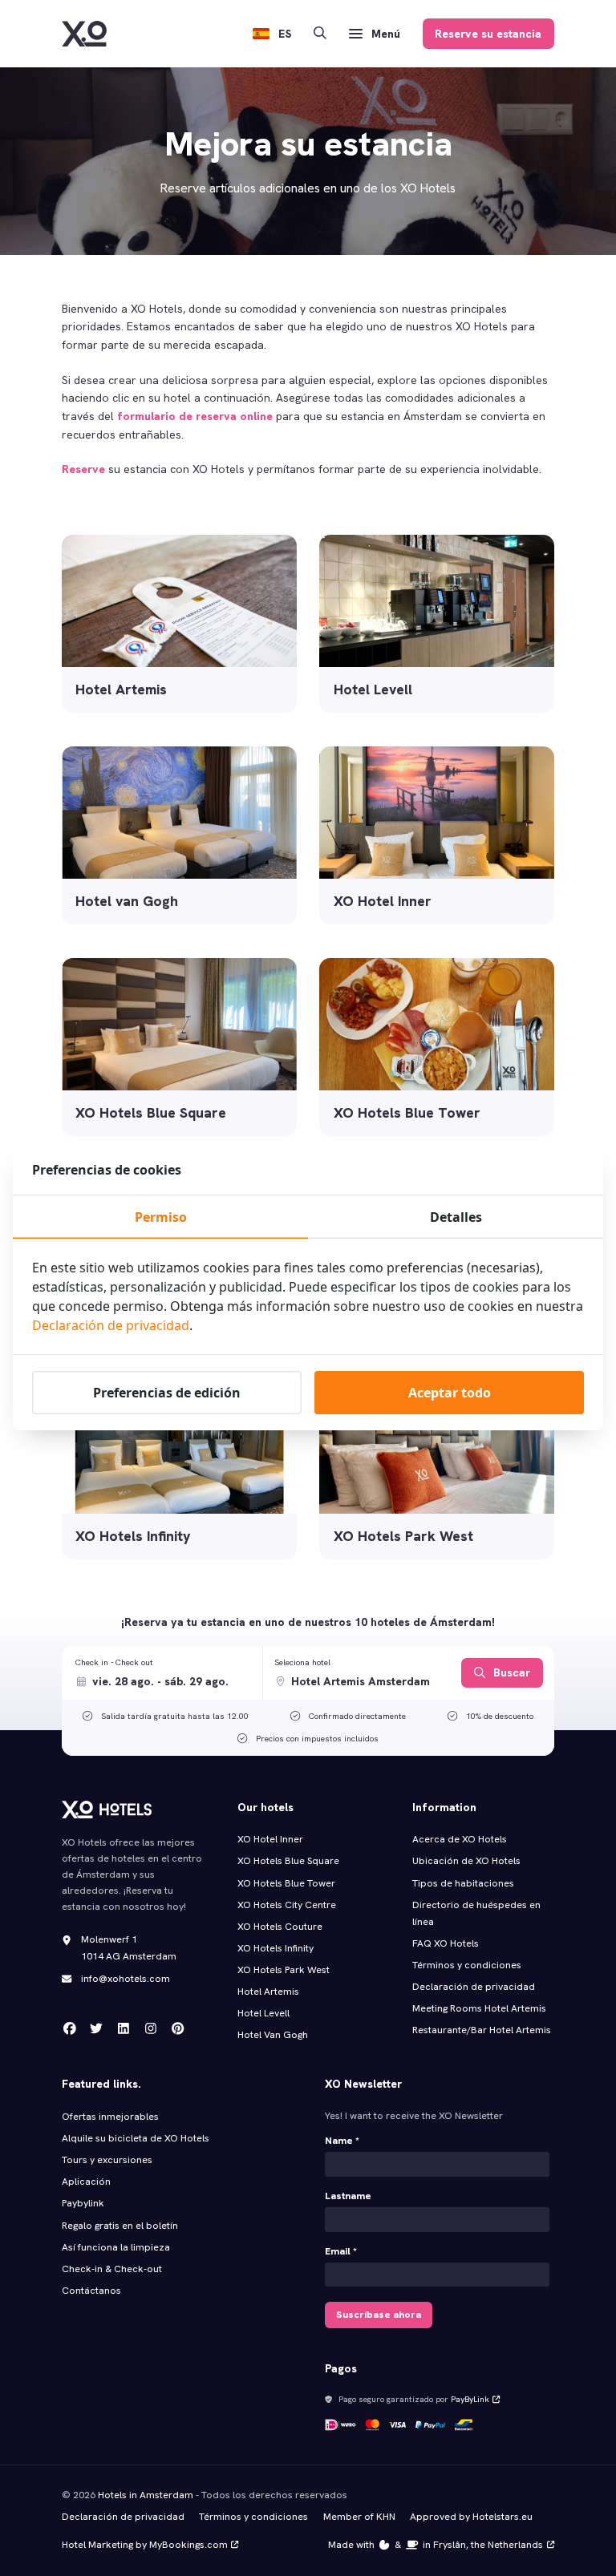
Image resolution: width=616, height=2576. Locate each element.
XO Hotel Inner (270, 1839)
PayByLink (470, 2399)
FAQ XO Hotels (446, 1943)
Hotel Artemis (268, 1992)
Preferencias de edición (167, 1393)
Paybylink (83, 2203)
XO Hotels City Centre (287, 1905)
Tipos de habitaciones (463, 1883)
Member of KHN (359, 2517)
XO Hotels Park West (284, 1970)
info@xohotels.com (126, 1979)
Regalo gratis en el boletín (120, 2226)
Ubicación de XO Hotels (466, 1861)
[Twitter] (96, 2029)
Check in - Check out (114, 1662)
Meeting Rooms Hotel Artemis (479, 2008)
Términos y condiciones (467, 1965)
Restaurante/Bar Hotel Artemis (482, 2030)
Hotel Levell (263, 2013)
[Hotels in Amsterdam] (84, 34)
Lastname (348, 2196)
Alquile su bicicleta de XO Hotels (136, 2138)
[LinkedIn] (124, 2029)
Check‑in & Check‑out (113, 2269)
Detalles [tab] (456, 1217)
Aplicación (86, 2182)
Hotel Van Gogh (273, 2035)
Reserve (83, 469)
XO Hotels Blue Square (288, 1861)
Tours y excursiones (107, 2160)
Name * (342, 2141)
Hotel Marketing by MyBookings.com (145, 2545)
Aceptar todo (450, 1393)
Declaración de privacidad (474, 1987)
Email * (341, 2251)
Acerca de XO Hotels (460, 1839)
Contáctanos (91, 2291)
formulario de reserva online (195, 416)
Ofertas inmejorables (110, 2117)
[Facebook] (70, 2029)
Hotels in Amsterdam (146, 2495)
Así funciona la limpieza (116, 2247)
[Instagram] (151, 2029)
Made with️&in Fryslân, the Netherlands (436, 2545)
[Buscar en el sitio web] (320, 34)
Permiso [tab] (161, 1217)
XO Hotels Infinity (276, 1948)
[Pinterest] (178, 2029)
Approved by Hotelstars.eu (471, 2517)
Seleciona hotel (302, 1662)
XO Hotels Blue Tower (286, 1883)
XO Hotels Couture (280, 1927)
